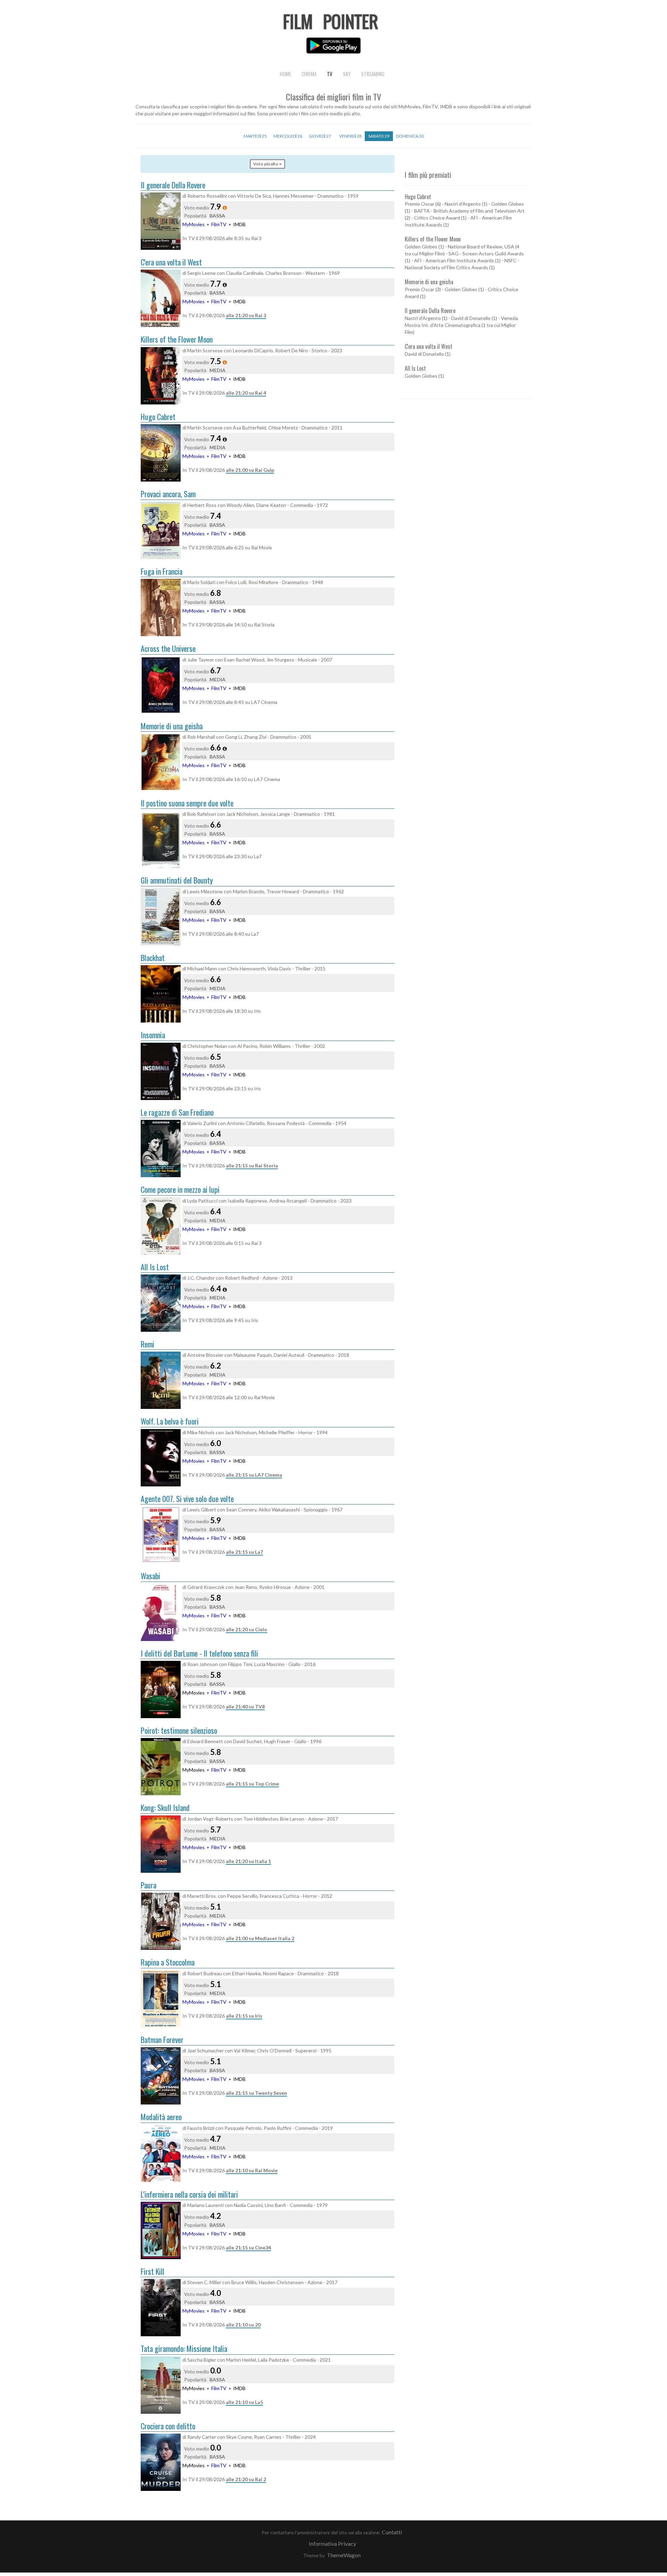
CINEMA (309, 74)
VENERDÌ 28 (350, 136)
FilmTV (219, 224)
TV (330, 74)
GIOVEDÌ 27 (320, 136)
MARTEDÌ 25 (255, 136)
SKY (347, 74)
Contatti (392, 2532)
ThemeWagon (344, 2555)
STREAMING (373, 74)
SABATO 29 (379, 136)
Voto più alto (266, 164)
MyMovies (193, 224)
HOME (285, 74)
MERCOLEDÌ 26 (288, 136)
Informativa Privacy (332, 2544)
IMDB (239, 224)
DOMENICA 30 (410, 136)
